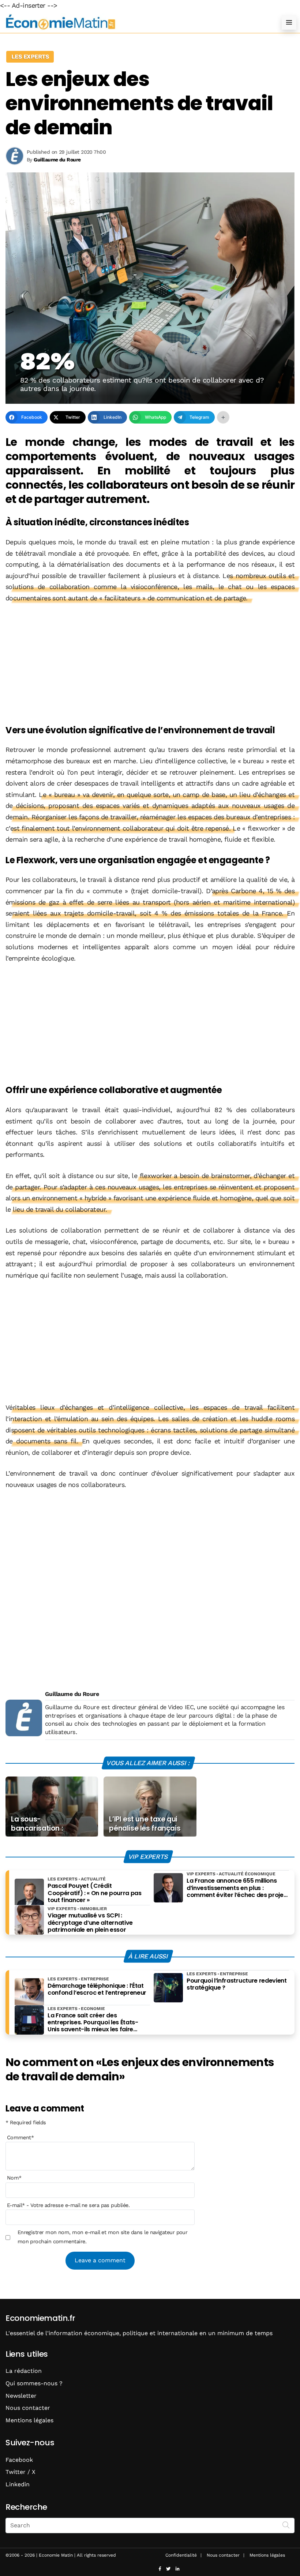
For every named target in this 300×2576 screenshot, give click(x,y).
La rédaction (24, 2371)
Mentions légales (29, 2420)
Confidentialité (181, 2555)
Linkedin (18, 2484)
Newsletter (21, 2396)
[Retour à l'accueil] (135, 22)
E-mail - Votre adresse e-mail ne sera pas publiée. (68, 2205)
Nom (14, 2178)
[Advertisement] (150, 665)
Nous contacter (28, 2408)
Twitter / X (20, 2472)
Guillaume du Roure (72, 1694)
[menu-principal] (289, 22)
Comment (20, 2137)
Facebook (19, 2460)
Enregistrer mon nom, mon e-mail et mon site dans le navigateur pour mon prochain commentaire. (103, 2237)
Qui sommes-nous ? (34, 2383)
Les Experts (30, 57)
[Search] (286, 2525)
